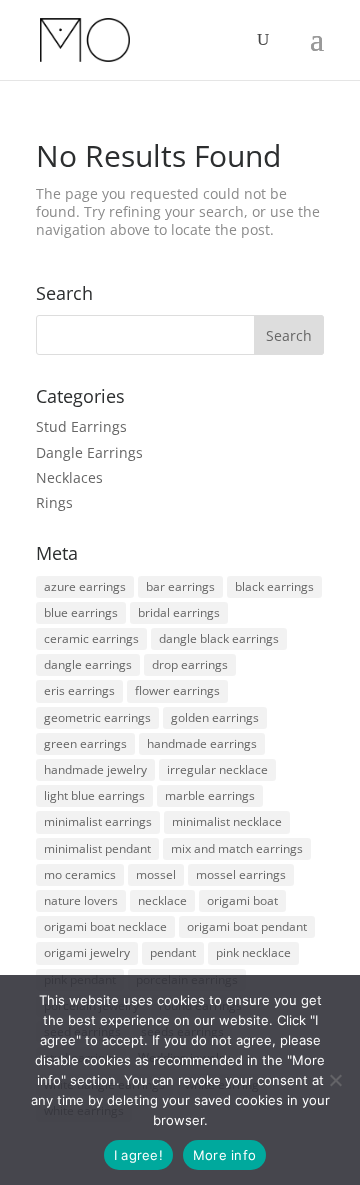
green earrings (85, 743)
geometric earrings (97, 717)
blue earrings (81, 612)
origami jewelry (87, 952)
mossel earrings (241, 874)
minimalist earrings (98, 821)
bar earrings (180, 586)
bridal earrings (179, 612)
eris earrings (79, 690)
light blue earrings (94, 795)
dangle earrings (88, 664)
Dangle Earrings (89, 452)
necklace (162, 900)
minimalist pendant (97, 848)
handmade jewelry (95, 769)
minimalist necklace (227, 821)
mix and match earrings (237, 848)
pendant (173, 952)
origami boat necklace (105, 926)
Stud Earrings (81, 426)
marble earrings (210, 795)
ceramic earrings (91, 638)
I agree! (138, 1155)
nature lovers (81, 900)
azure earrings (85, 586)
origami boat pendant (247, 926)
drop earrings (190, 664)
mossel (156, 874)
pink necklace (253, 952)
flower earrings (177, 690)
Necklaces (69, 477)
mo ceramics (80, 874)
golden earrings (215, 717)
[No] (335, 1080)
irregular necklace (217, 769)
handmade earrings (202, 743)
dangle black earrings (219, 638)
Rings (54, 502)
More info (224, 1155)
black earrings (274, 586)
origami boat (242, 900)
